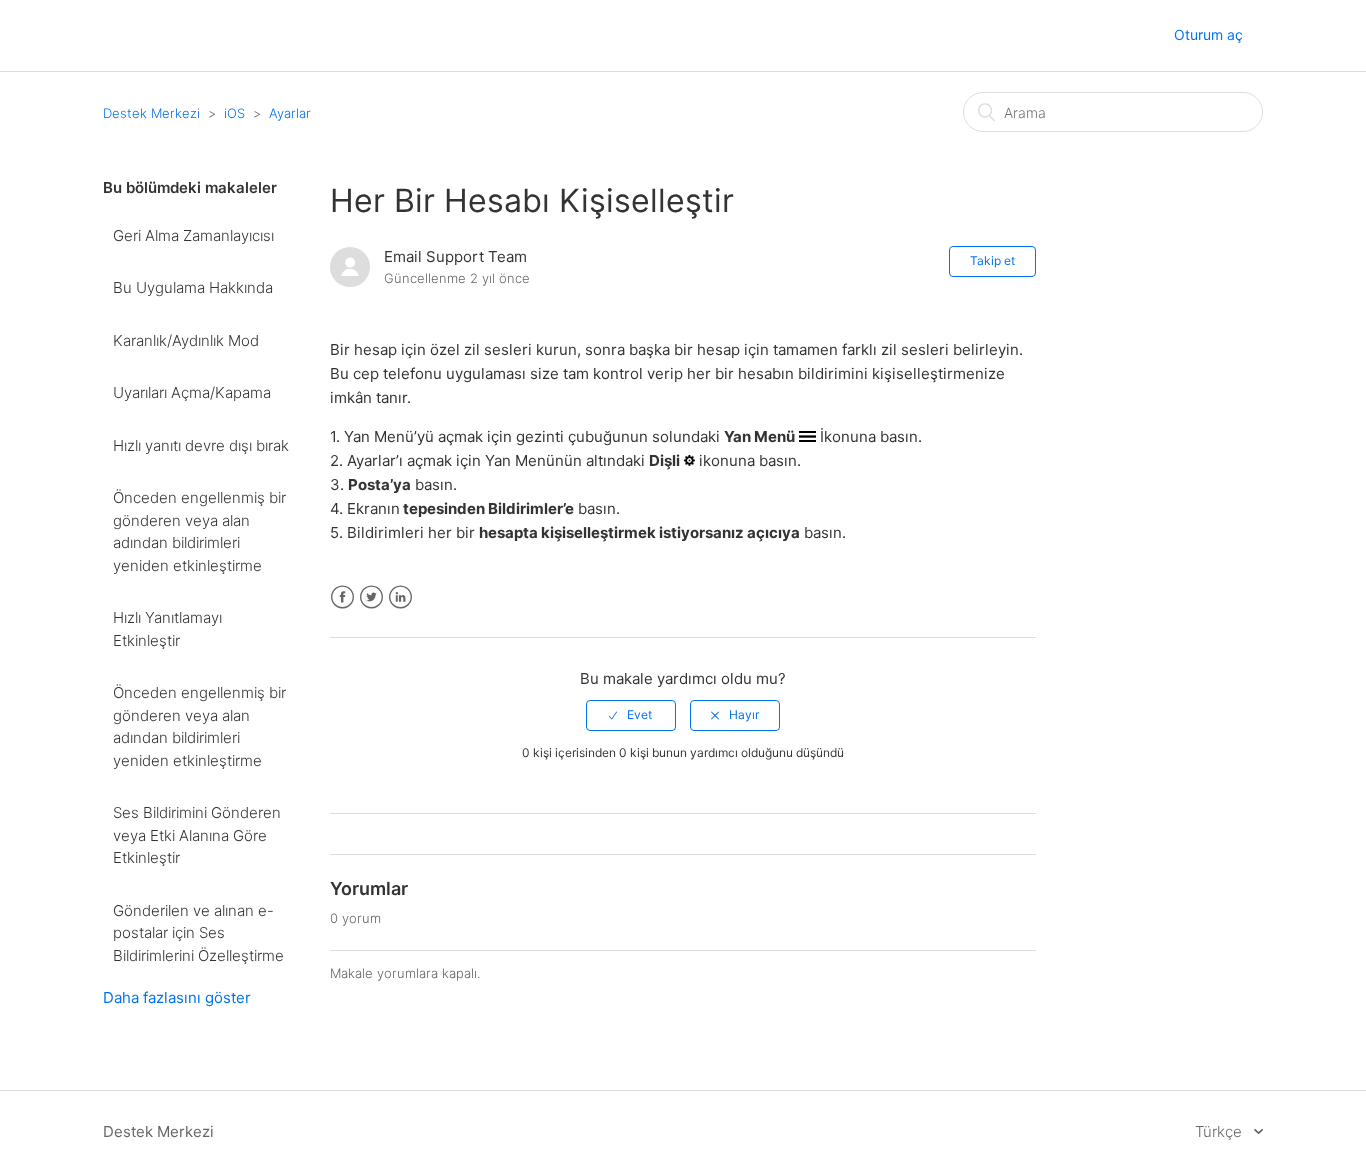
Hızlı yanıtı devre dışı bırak (201, 445)
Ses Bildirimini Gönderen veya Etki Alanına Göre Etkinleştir (197, 835)
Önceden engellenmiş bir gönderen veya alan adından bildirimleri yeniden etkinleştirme (199, 531)
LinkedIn (400, 597)
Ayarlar (290, 113)
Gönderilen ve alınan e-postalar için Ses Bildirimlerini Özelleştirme (198, 933)
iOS (234, 113)
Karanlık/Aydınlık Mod (186, 340)
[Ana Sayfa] (122, 36)
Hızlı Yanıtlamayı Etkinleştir (167, 629)
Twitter (371, 597)
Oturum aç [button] (1208, 34)
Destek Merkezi (151, 113)
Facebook (342, 597)
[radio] (631, 715)
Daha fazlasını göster (177, 997)
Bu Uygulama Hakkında (193, 287)
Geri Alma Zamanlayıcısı (193, 235)
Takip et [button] (992, 260)
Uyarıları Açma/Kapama (192, 392)
